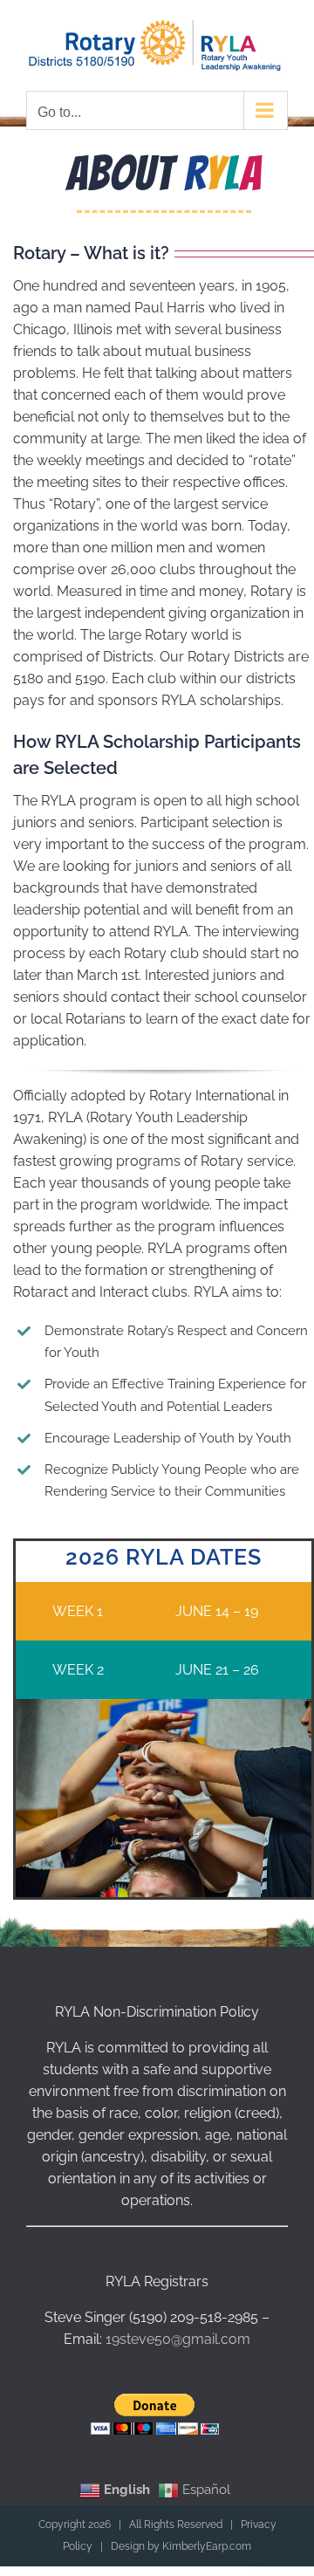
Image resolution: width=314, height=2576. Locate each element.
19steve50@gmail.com (178, 2335)
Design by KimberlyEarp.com (181, 2543)
